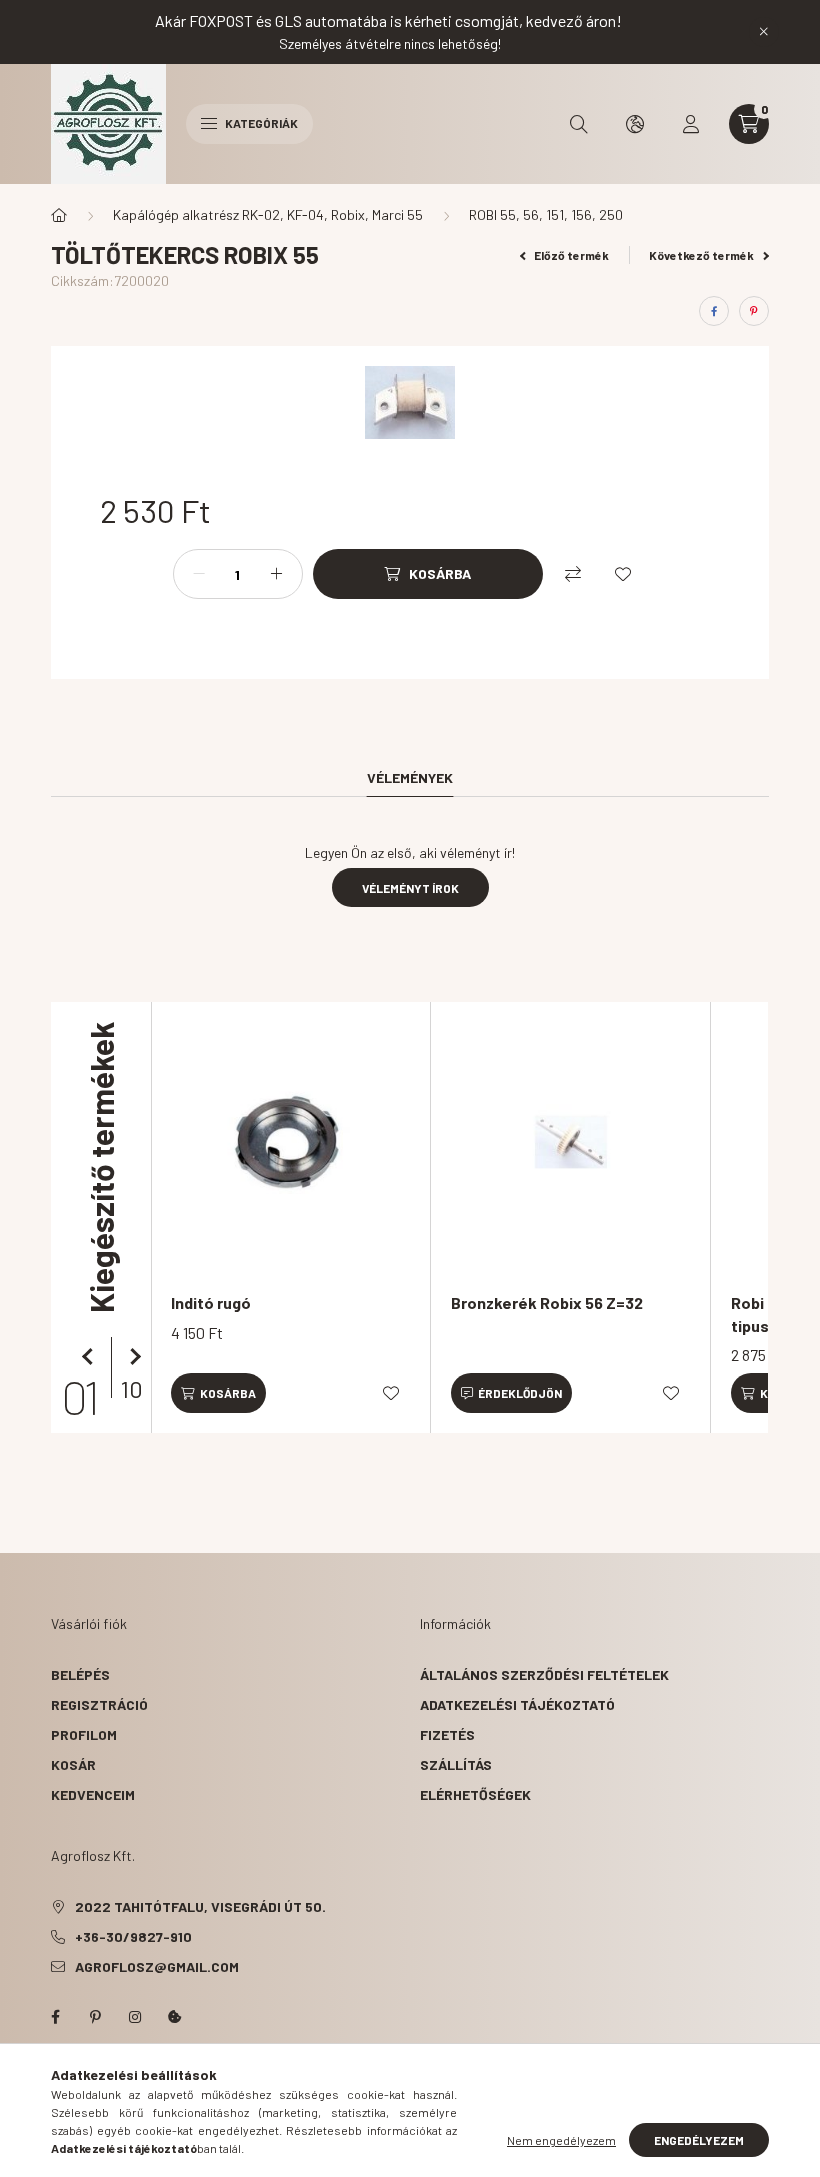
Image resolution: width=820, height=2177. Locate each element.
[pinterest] (754, 311)
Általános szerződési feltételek (544, 1674)
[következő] (131, 1357)
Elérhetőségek (475, 1794)
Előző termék (570, 255)
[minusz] (199, 574)
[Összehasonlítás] (573, 574)
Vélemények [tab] (410, 777)
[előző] (91, 1357)
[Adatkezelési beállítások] (175, 2017)
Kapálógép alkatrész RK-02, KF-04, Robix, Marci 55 (268, 214)
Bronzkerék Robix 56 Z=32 (547, 1302)
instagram (135, 2017)
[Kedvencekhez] (623, 574)
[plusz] (277, 574)
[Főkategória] (59, 215)
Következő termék (702, 255)
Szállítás (456, 1764)
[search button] (579, 124)
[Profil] (691, 124)
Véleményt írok (410, 888)
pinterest (95, 2017)
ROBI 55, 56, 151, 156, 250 (546, 214)
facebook (55, 2017)
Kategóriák (260, 123)
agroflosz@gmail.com (157, 1966)
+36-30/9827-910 (133, 1936)
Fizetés (447, 1734)
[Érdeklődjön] (511, 1393)
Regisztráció (99, 1704)
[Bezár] (764, 32)
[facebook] (714, 311)
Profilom (84, 1734)
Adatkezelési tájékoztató (517, 1704)
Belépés (80, 1674)
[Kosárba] (218, 1393)
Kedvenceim (93, 1794)
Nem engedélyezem (561, 2140)
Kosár (73, 1764)
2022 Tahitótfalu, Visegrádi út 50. (200, 1906)
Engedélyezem (699, 2140)
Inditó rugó (211, 1302)
